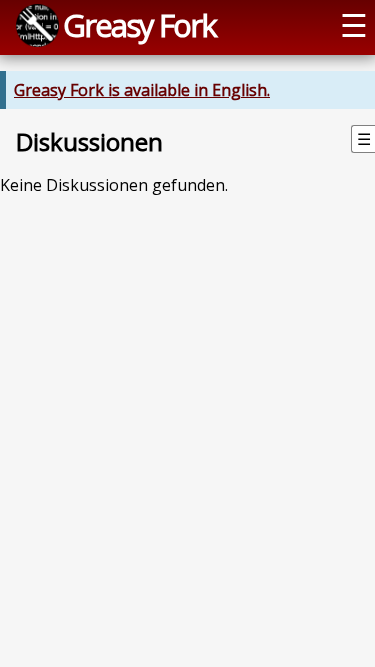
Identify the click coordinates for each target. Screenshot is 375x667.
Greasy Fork (139, 25)
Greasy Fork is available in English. (142, 90)
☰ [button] (354, 25)
